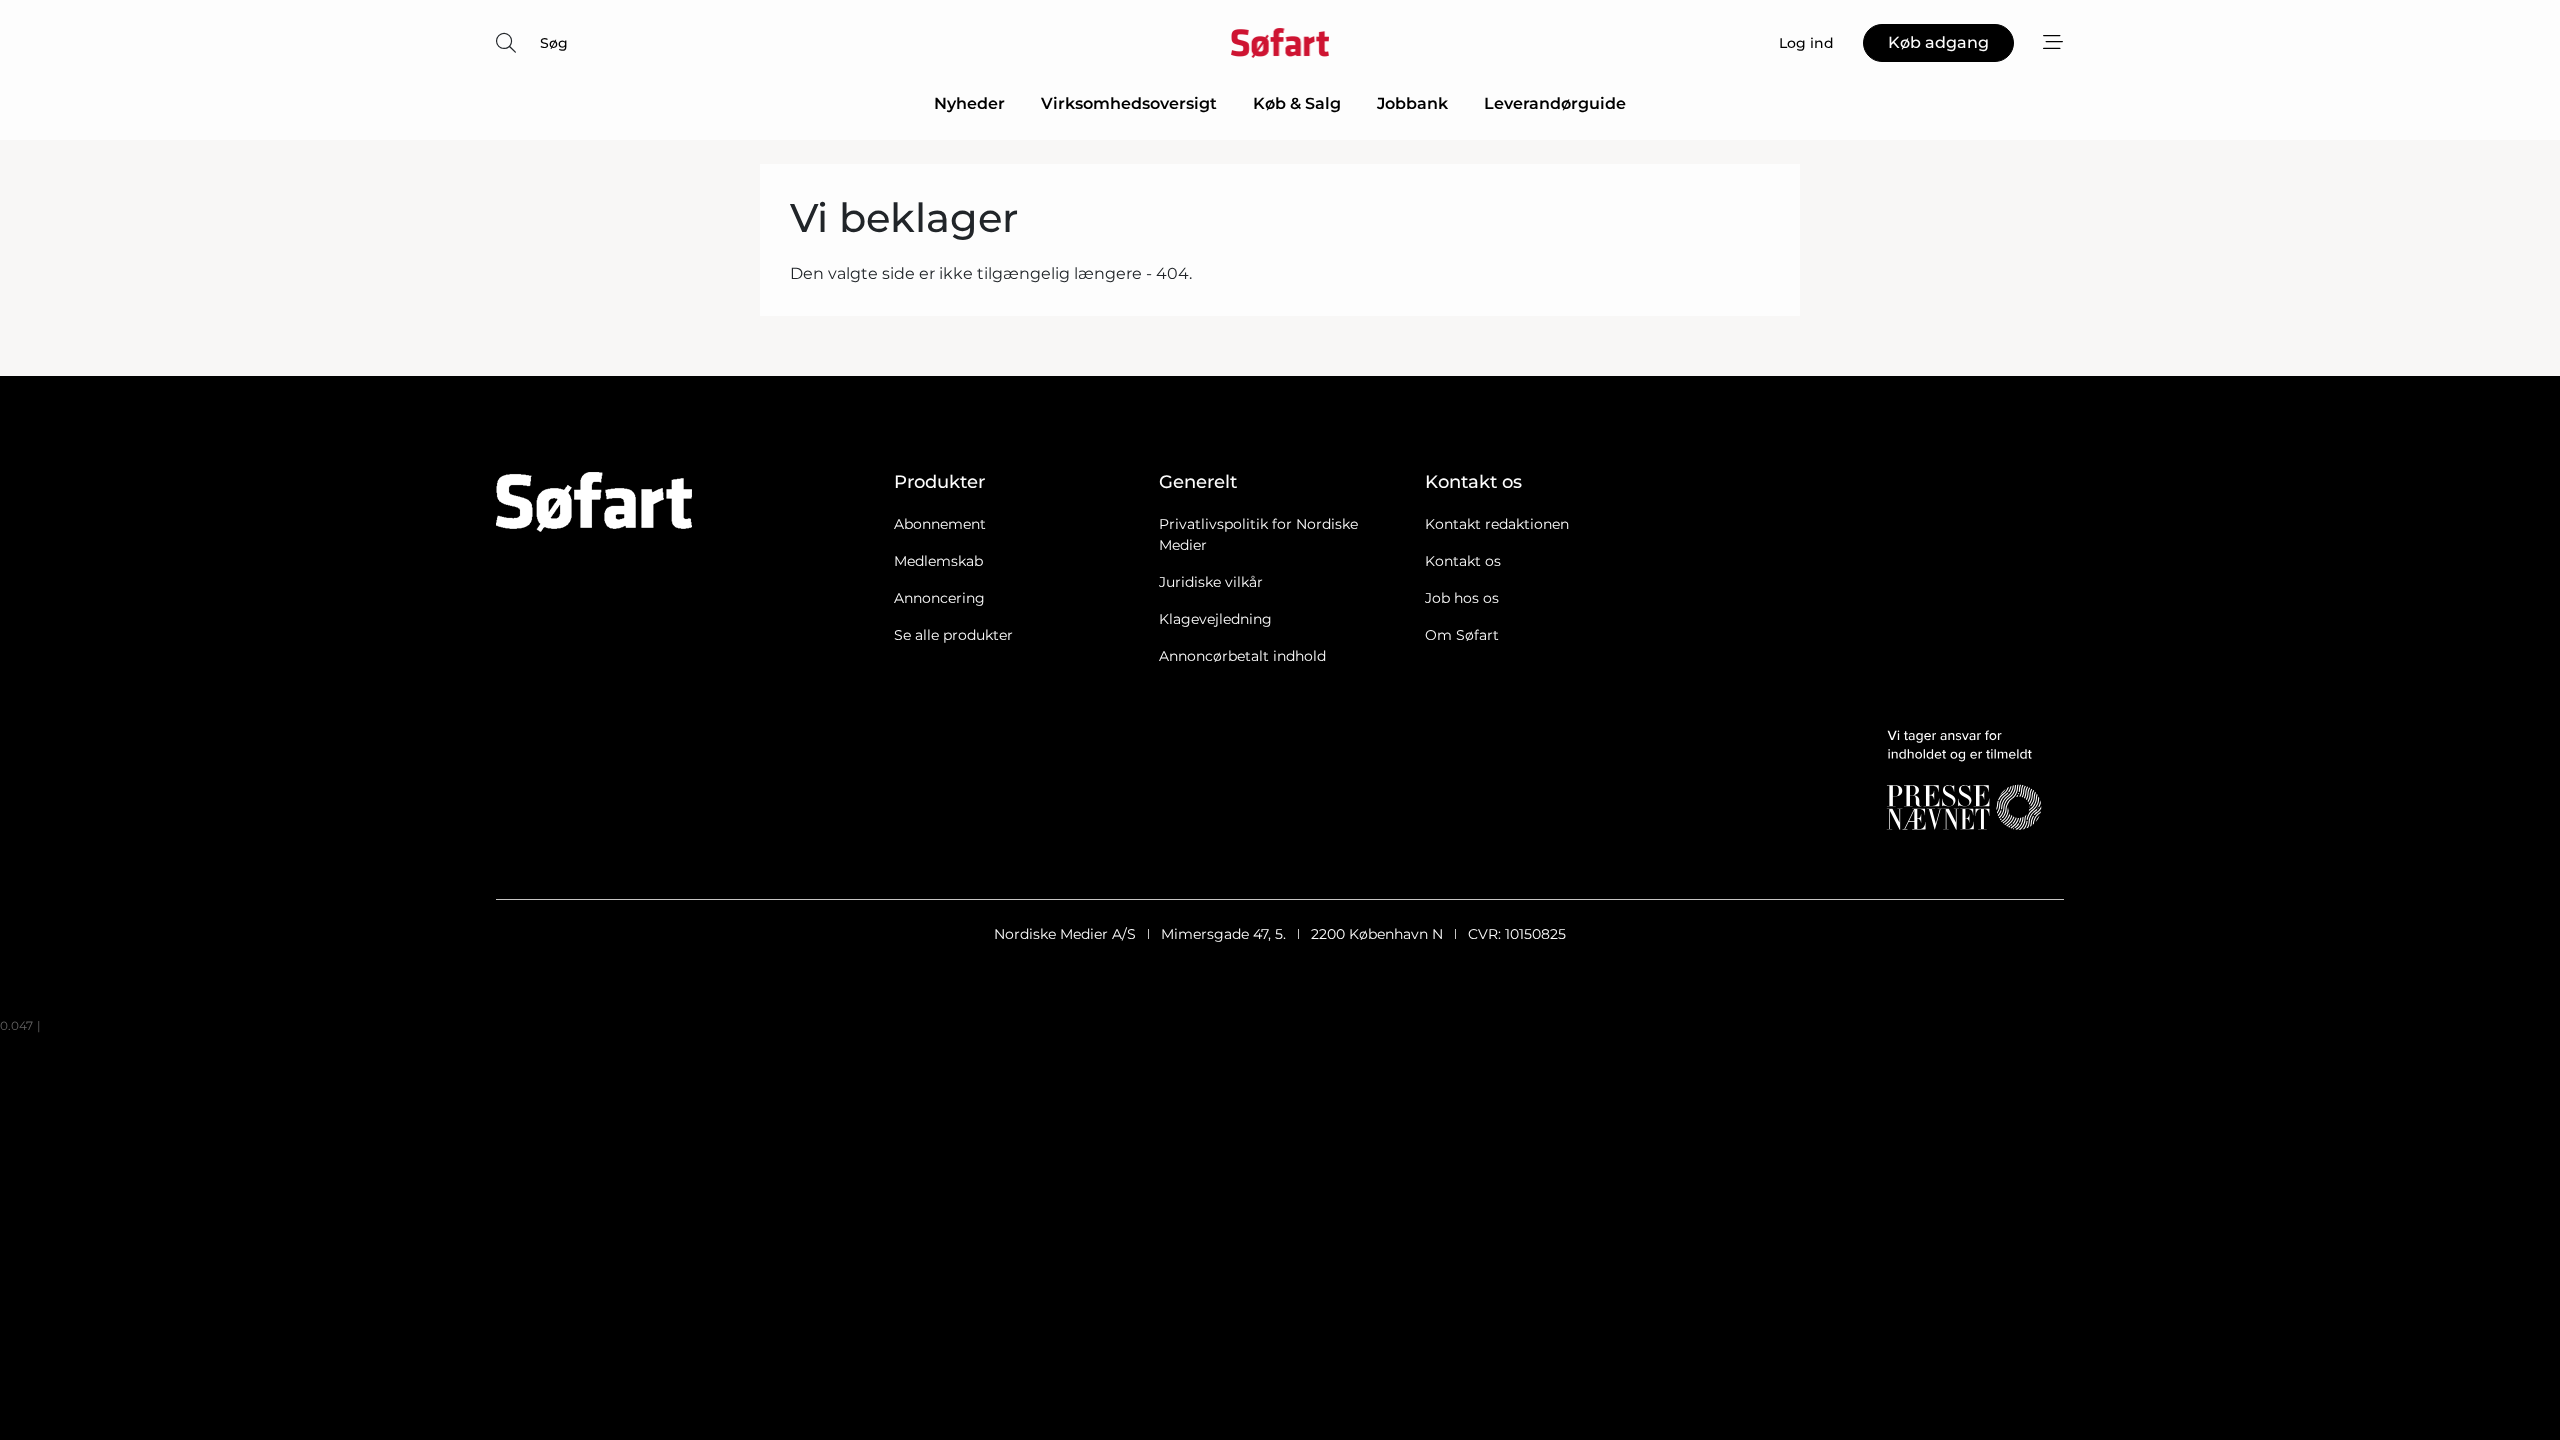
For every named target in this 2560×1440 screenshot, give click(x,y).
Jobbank (1412, 103)
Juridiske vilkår (1211, 582)
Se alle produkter (953, 635)
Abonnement (940, 524)
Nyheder (969, 103)
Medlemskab (938, 561)
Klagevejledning (1215, 619)
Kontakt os (1463, 561)
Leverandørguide (1555, 103)
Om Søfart (1462, 635)
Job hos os (1462, 598)
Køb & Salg (1297, 103)
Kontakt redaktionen (1497, 524)
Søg (554, 43)
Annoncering (939, 598)
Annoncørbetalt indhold (1242, 656)
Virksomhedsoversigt (1129, 103)
